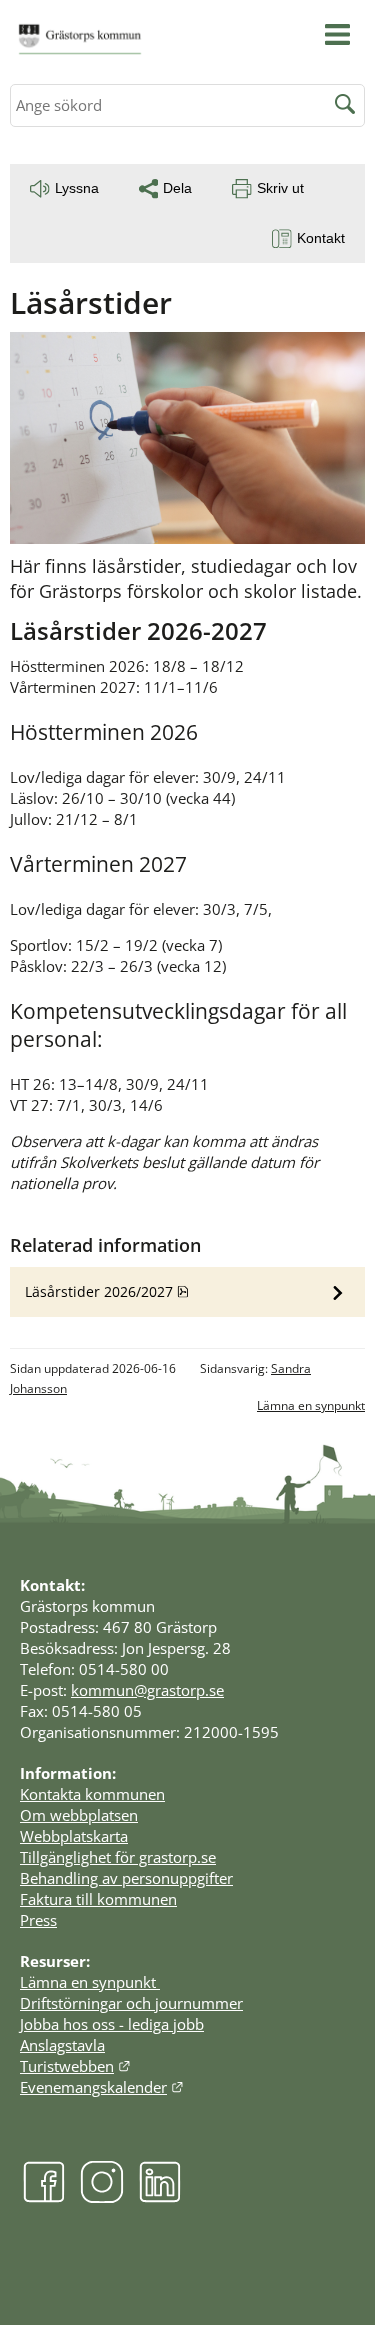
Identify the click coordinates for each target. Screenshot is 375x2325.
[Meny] (337, 34)
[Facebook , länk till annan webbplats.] (44, 2197)
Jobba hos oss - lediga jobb (112, 2024)
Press (38, 1920)
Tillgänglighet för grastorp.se (118, 1857)
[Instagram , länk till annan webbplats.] (102, 2197)
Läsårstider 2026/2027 (151, 1291)
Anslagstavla (62, 2045)
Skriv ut (280, 188)
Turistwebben (75, 2066)
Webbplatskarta (74, 1836)
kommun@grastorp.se (147, 1690)
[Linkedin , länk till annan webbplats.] (160, 2197)
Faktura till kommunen (98, 1899)
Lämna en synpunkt (311, 1405)
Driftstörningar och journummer (131, 2003)
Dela (177, 188)
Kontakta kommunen (92, 1794)
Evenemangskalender (102, 2087)
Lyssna (77, 188)
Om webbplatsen (79, 1815)
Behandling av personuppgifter (126, 1878)
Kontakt (321, 238)
